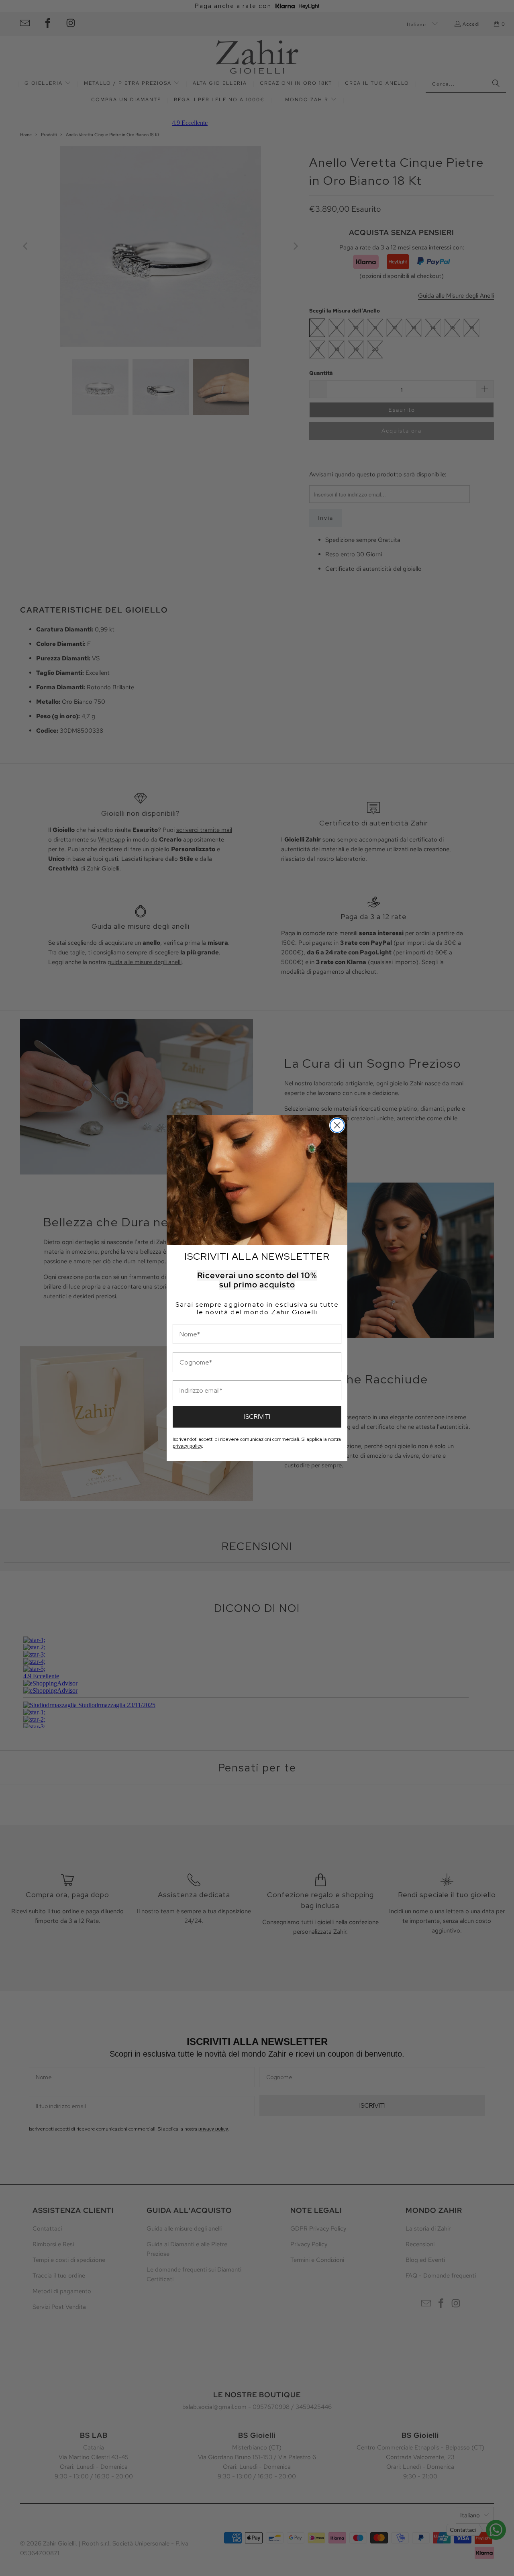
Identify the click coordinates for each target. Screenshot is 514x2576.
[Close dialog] (337, 1125)
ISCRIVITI (257, 1417)
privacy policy (187, 1446)
